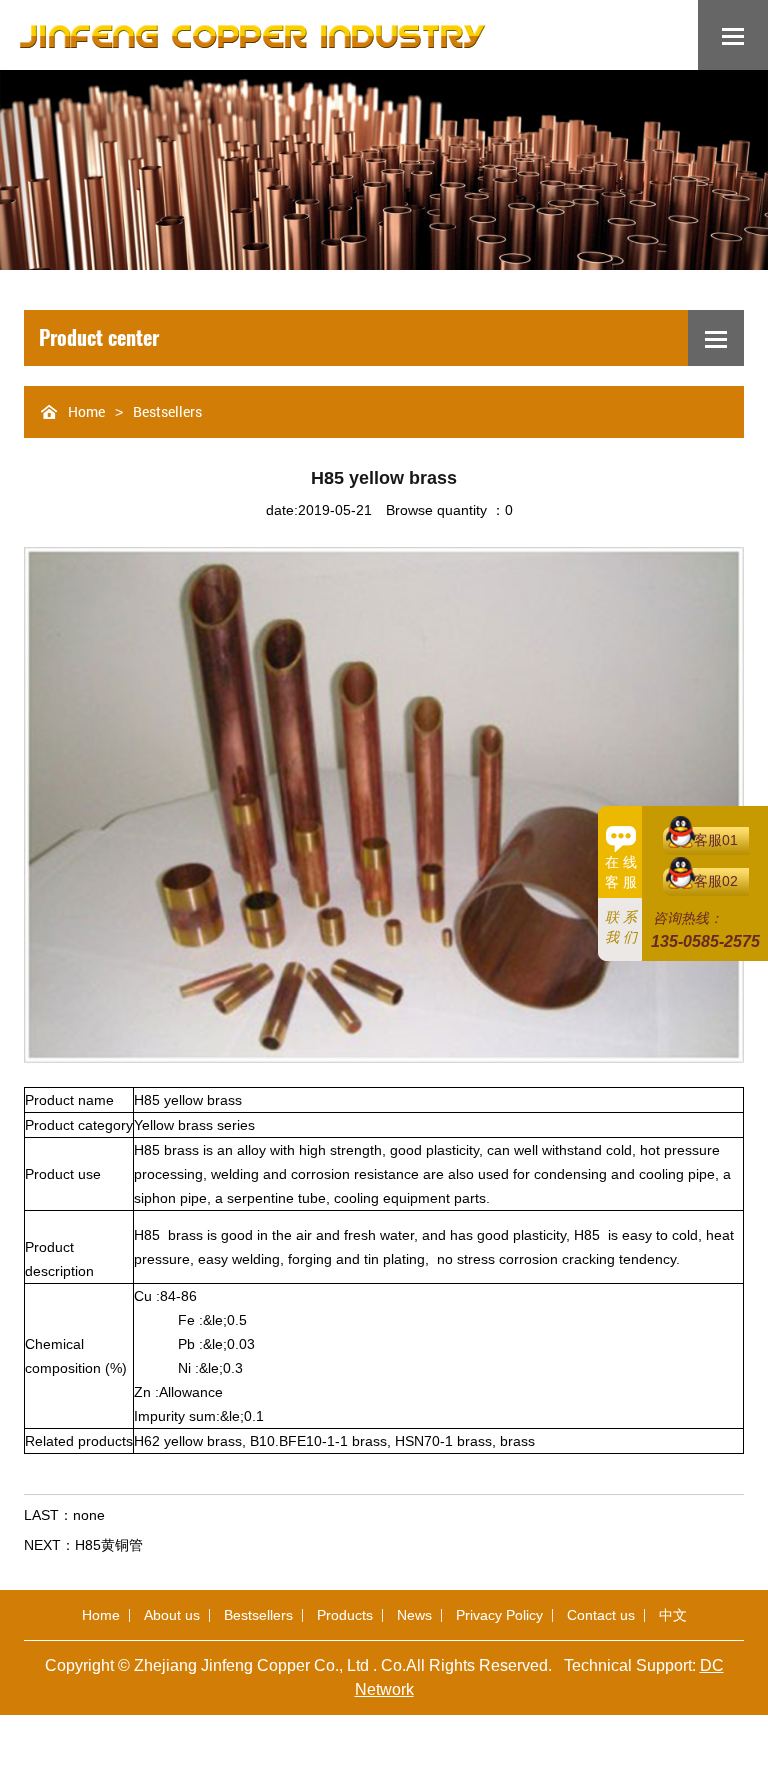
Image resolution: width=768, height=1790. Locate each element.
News (414, 1615)
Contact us (601, 1615)
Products (345, 1615)
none (89, 1515)
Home (86, 411)
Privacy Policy (499, 1615)
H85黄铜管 (109, 1545)
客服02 (716, 881)
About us (172, 1615)
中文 (673, 1615)
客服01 (716, 840)
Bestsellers (167, 411)
